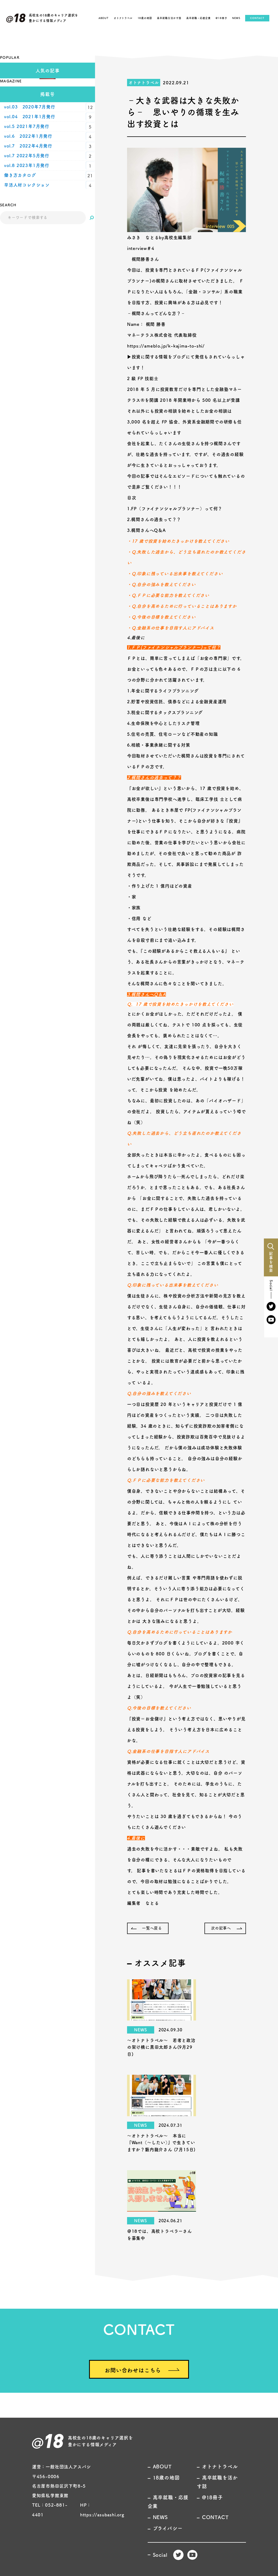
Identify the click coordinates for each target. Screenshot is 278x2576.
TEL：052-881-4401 (50, 2510)
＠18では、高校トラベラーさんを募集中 (159, 2235)
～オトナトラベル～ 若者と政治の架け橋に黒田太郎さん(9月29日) (161, 2047)
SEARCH (8, 205)
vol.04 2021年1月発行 (30, 117)
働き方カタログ (20, 175)
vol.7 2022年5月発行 (27, 156)
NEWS (236, 18)
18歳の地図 (145, 18)
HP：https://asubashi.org (102, 2510)
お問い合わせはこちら (133, 2370)
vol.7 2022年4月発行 (28, 146)
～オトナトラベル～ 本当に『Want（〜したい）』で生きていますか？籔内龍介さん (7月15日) (161, 2143)
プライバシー (168, 2528)
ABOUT (104, 18)
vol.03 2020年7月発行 (30, 107)
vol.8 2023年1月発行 (27, 165)
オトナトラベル (123, 18)
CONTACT (257, 18)
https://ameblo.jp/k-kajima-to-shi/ (166, 346)
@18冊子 (221, 18)
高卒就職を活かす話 (169, 18)
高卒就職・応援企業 (198, 18)
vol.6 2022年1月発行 (28, 136)
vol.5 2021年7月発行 (27, 126)
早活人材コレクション (27, 185)
